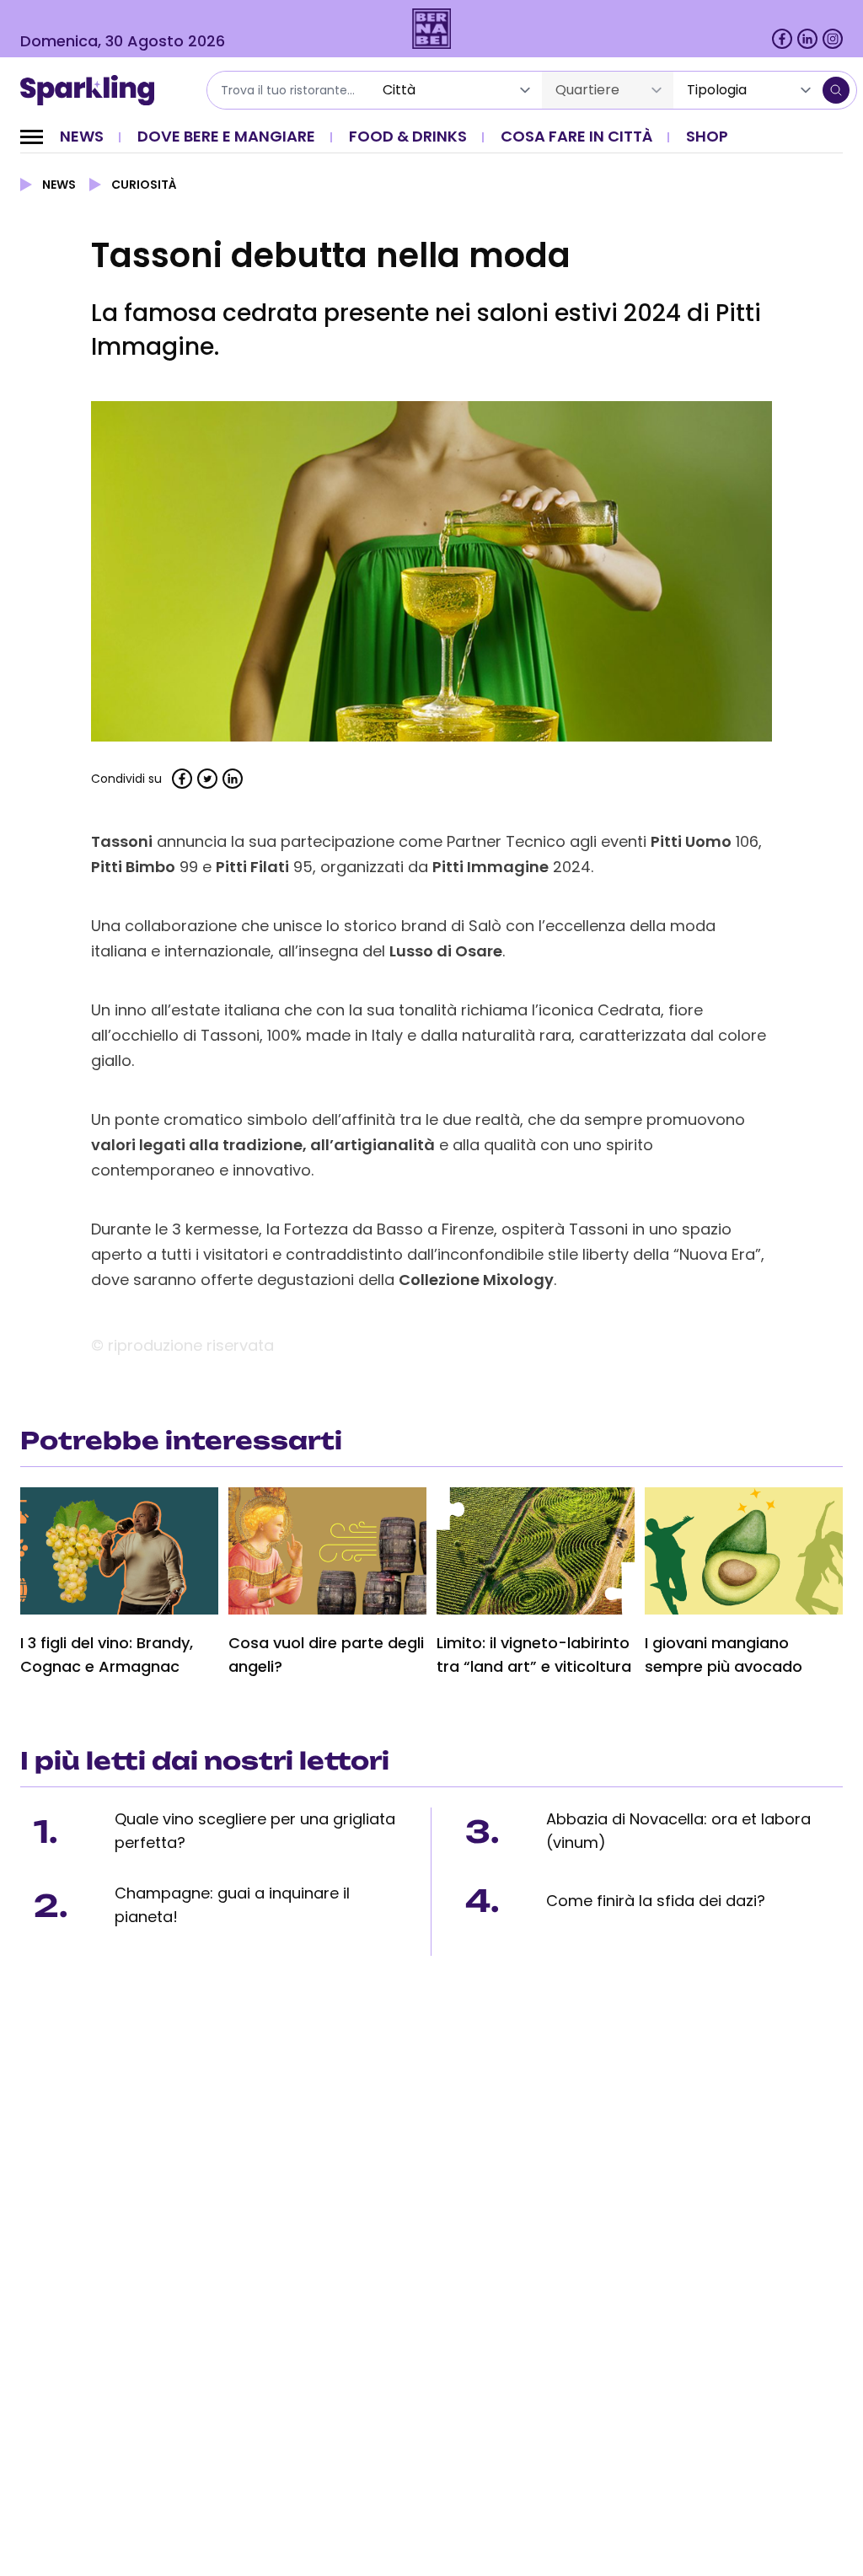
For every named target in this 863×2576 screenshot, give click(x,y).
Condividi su (126, 779)
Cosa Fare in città (576, 136)
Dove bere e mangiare (226, 136)
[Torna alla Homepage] (93, 90)
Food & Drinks (408, 136)
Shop (707, 136)
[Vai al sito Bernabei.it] (432, 29)
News (82, 136)
